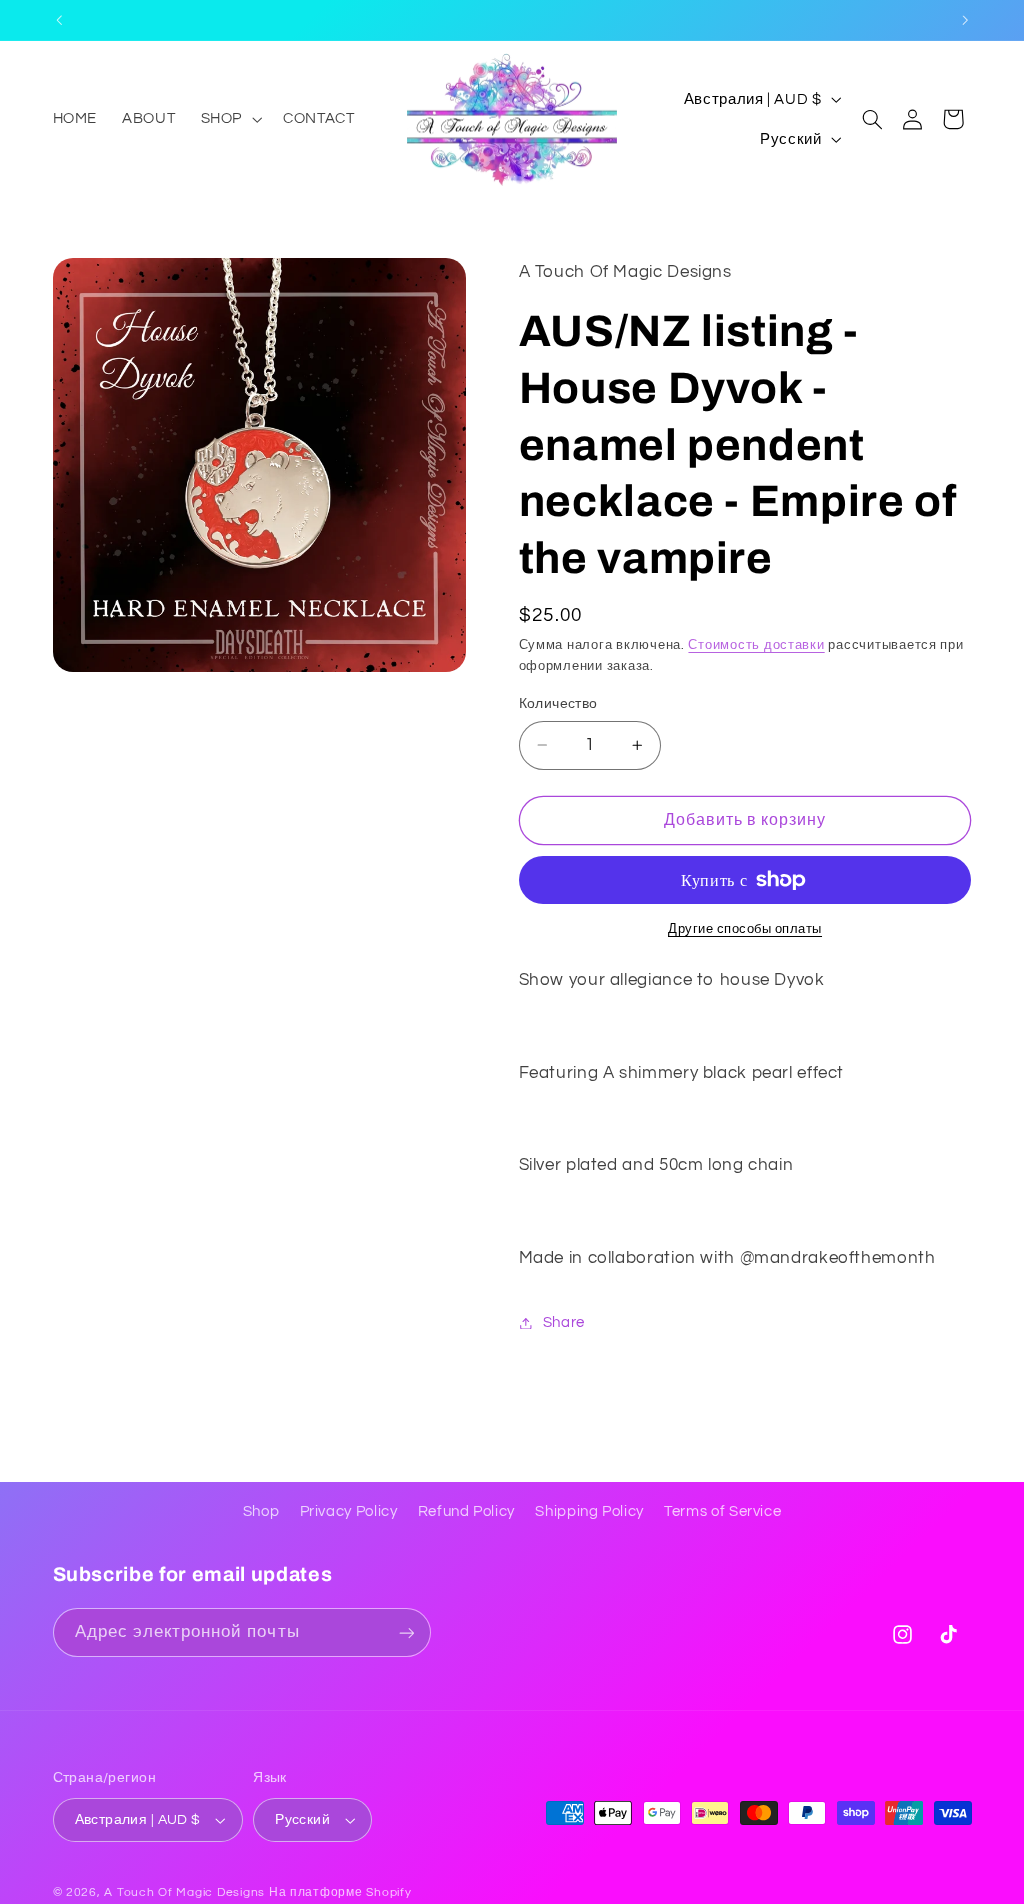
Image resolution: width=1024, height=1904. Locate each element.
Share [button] (564, 1322)
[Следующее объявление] (965, 20)
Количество (558, 704)
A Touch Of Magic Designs (184, 1892)
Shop (261, 1511)
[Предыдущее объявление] (59, 20)
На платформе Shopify (340, 1892)
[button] (229, 119)
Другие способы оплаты (745, 929)
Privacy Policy (349, 1511)
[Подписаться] (406, 1632)
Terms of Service (722, 1511)
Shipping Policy (589, 1511)
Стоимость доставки (756, 645)
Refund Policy (466, 1511)
